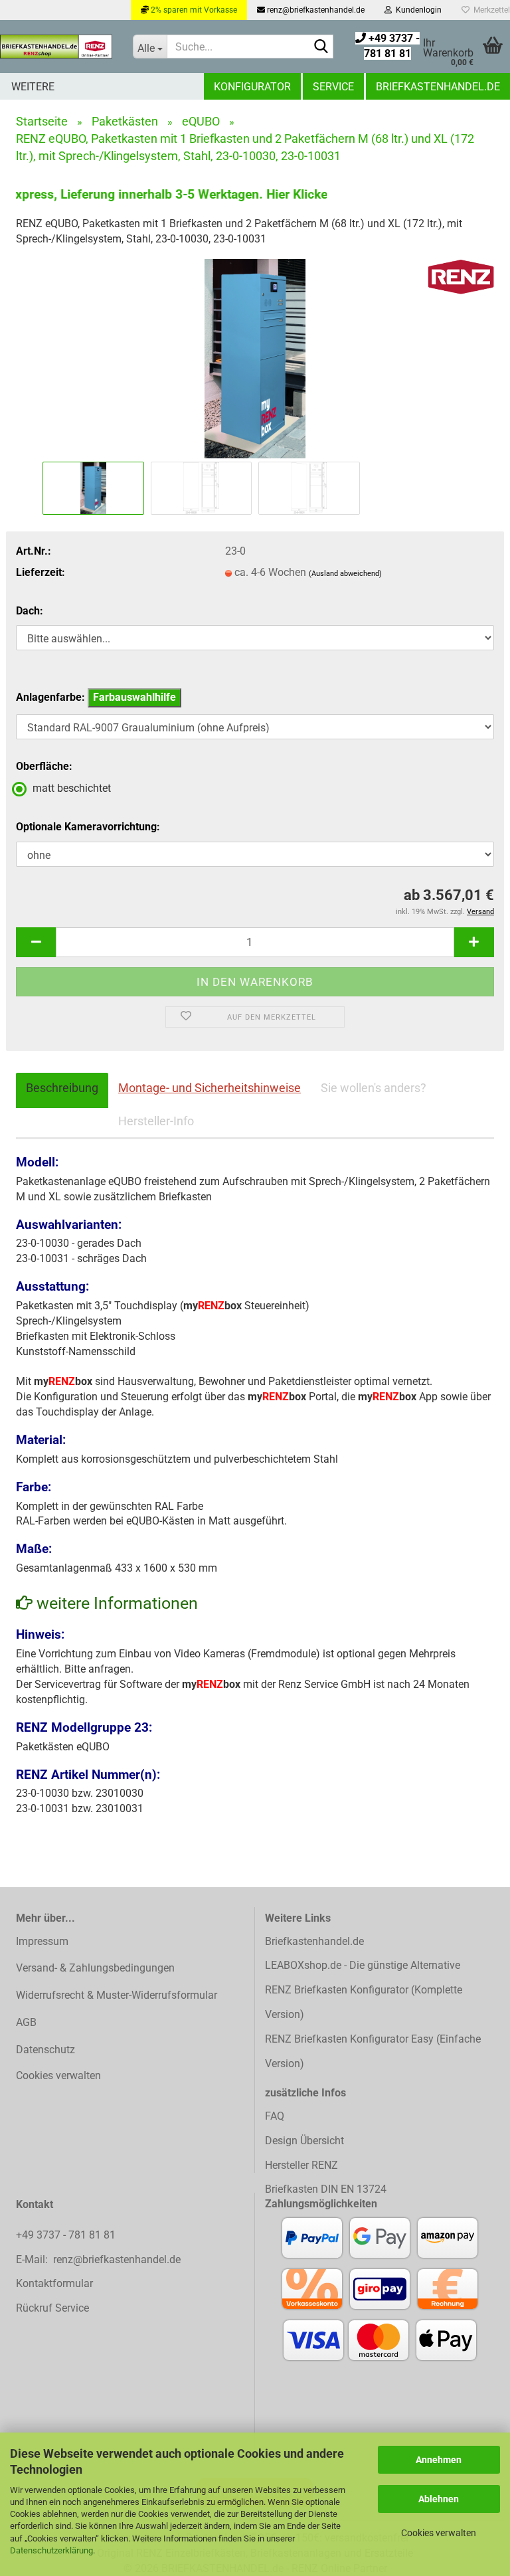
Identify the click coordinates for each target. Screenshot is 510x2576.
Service (333, 87)
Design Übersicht (304, 2141)
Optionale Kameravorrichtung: (88, 827)
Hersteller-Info (156, 1121)
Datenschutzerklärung (51, 2550)
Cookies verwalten (439, 2533)
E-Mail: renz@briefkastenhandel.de (98, 2259)
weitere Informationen (115, 1603)
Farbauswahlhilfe (134, 697)
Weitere (33, 87)
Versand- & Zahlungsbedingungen (95, 1968)
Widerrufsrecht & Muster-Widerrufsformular (117, 1995)
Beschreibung (62, 1088)
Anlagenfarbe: (96, 697)
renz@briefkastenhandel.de (315, 10)
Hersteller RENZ (301, 2165)
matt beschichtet (72, 788)
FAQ (275, 2116)
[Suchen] (321, 47)
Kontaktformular (54, 2283)
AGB (26, 2022)
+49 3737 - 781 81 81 (67, 2235)
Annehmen (439, 2460)
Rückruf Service (52, 2308)
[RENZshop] (56, 46)
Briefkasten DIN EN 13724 (326, 2189)
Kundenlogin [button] (417, 10)
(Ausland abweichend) (345, 574)
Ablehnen (439, 2499)
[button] (36, 942)
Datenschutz (45, 2050)
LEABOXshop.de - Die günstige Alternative (363, 1965)
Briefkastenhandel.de (438, 87)
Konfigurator (252, 87)
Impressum (42, 1941)
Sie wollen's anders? (374, 1088)
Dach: (30, 611)
